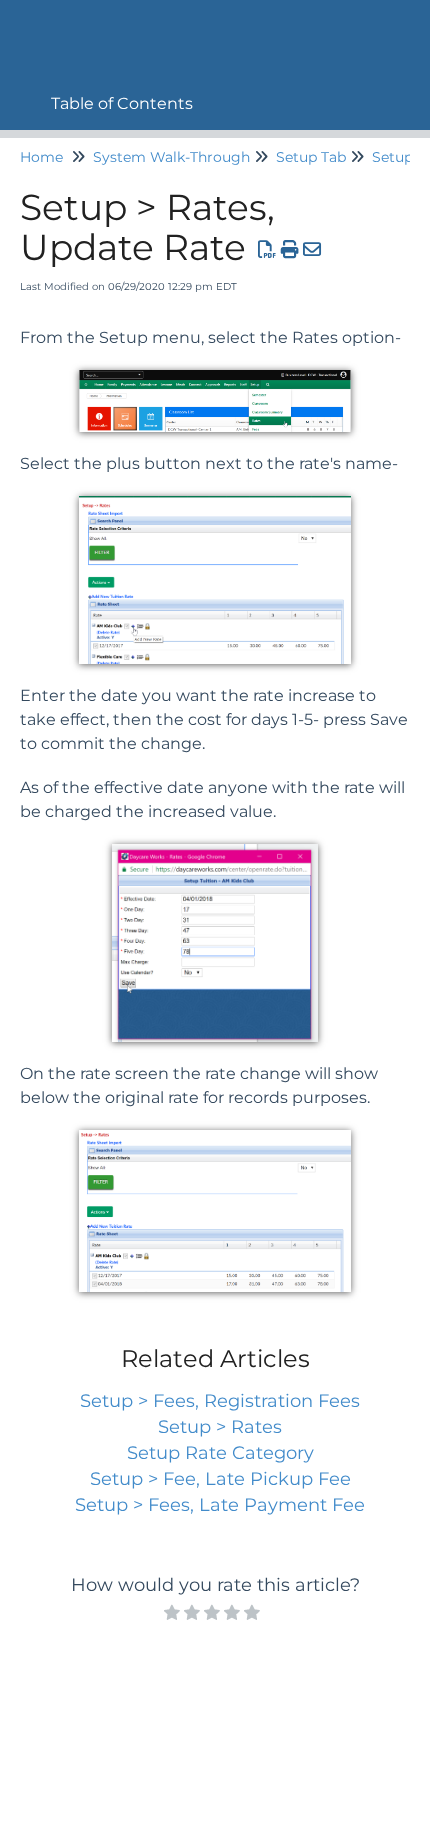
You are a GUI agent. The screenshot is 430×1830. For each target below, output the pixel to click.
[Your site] (25, 26)
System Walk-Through (171, 157)
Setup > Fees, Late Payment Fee (220, 1505)
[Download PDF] (267, 250)
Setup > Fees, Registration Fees (220, 1401)
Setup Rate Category (220, 1453)
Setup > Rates (220, 1427)
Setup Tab (311, 157)
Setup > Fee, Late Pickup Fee (220, 1479)
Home (41, 157)
